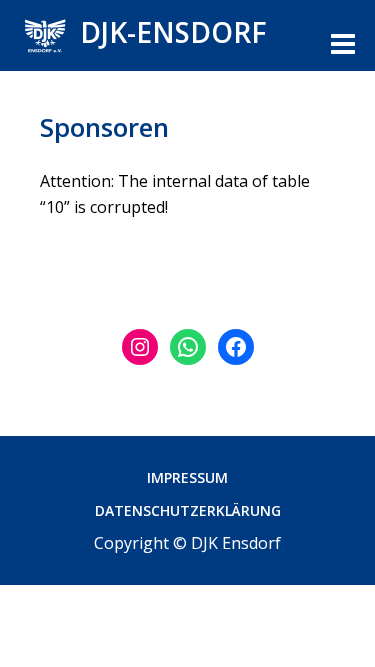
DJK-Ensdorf (173, 32)
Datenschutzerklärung (188, 510)
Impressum (187, 477)
